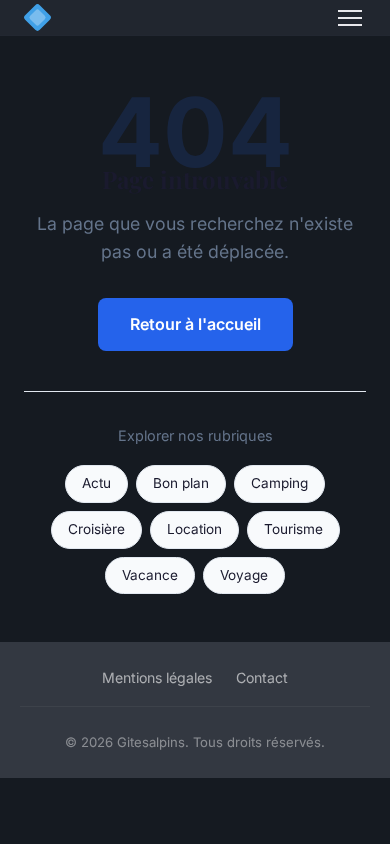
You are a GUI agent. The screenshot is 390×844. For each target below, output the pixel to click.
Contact (262, 677)
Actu (96, 483)
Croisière (96, 529)
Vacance (150, 575)
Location (194, 529)
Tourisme (293, 529)
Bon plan (181, 483)
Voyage (244, 575)
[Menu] (350, 18)
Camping (279, 483)
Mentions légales (157, 677)
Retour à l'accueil (195, 324)
